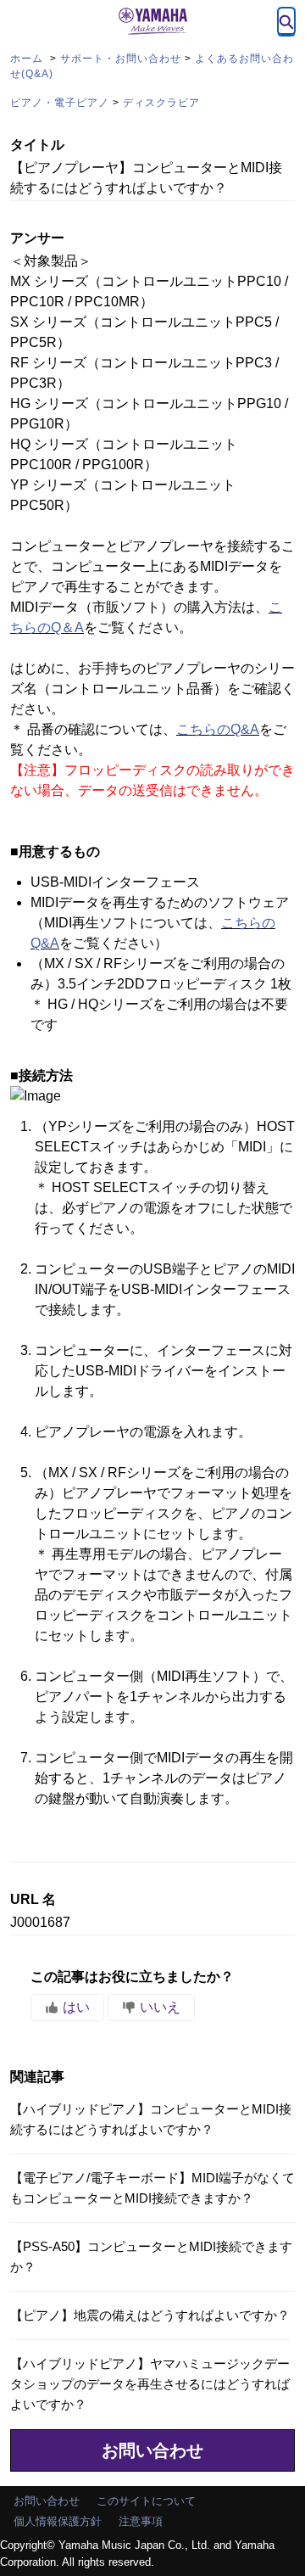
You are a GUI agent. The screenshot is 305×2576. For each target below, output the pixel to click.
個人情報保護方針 (58, 2521)
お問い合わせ (152, 2450)
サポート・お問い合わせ (121, 59)
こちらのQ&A (218, 729)
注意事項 (141, 2521)
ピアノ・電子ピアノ (60, 103)
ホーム (28, 59)
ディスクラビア (161, 103)
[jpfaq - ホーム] (152, 21)
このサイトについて (146, 2501)
